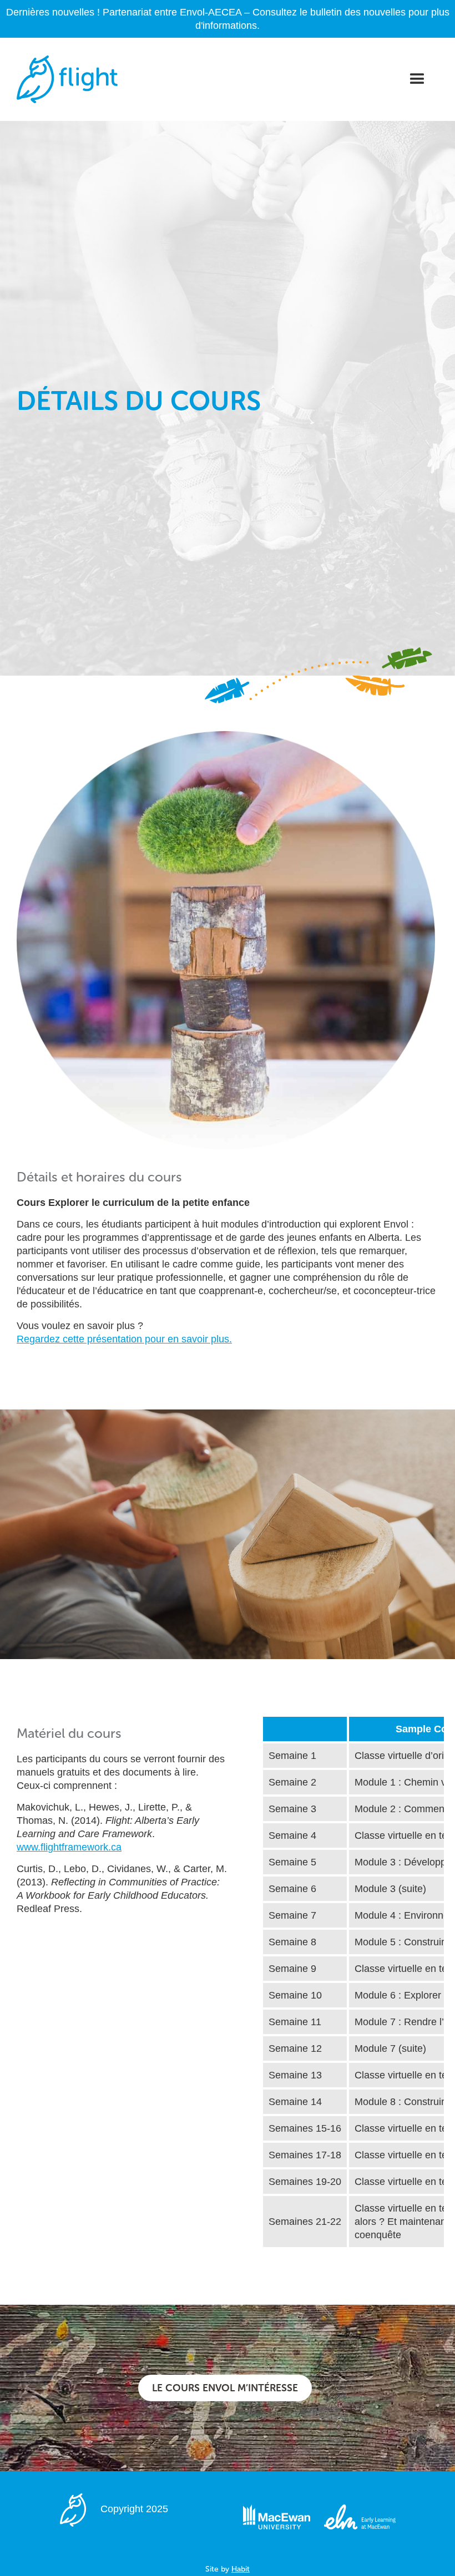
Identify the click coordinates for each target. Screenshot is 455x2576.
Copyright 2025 (134, 2509)
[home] (67, 79)
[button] (417, 79)
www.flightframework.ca (69, 1847)
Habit (241, 2569)
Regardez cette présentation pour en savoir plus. (124, 1339)
